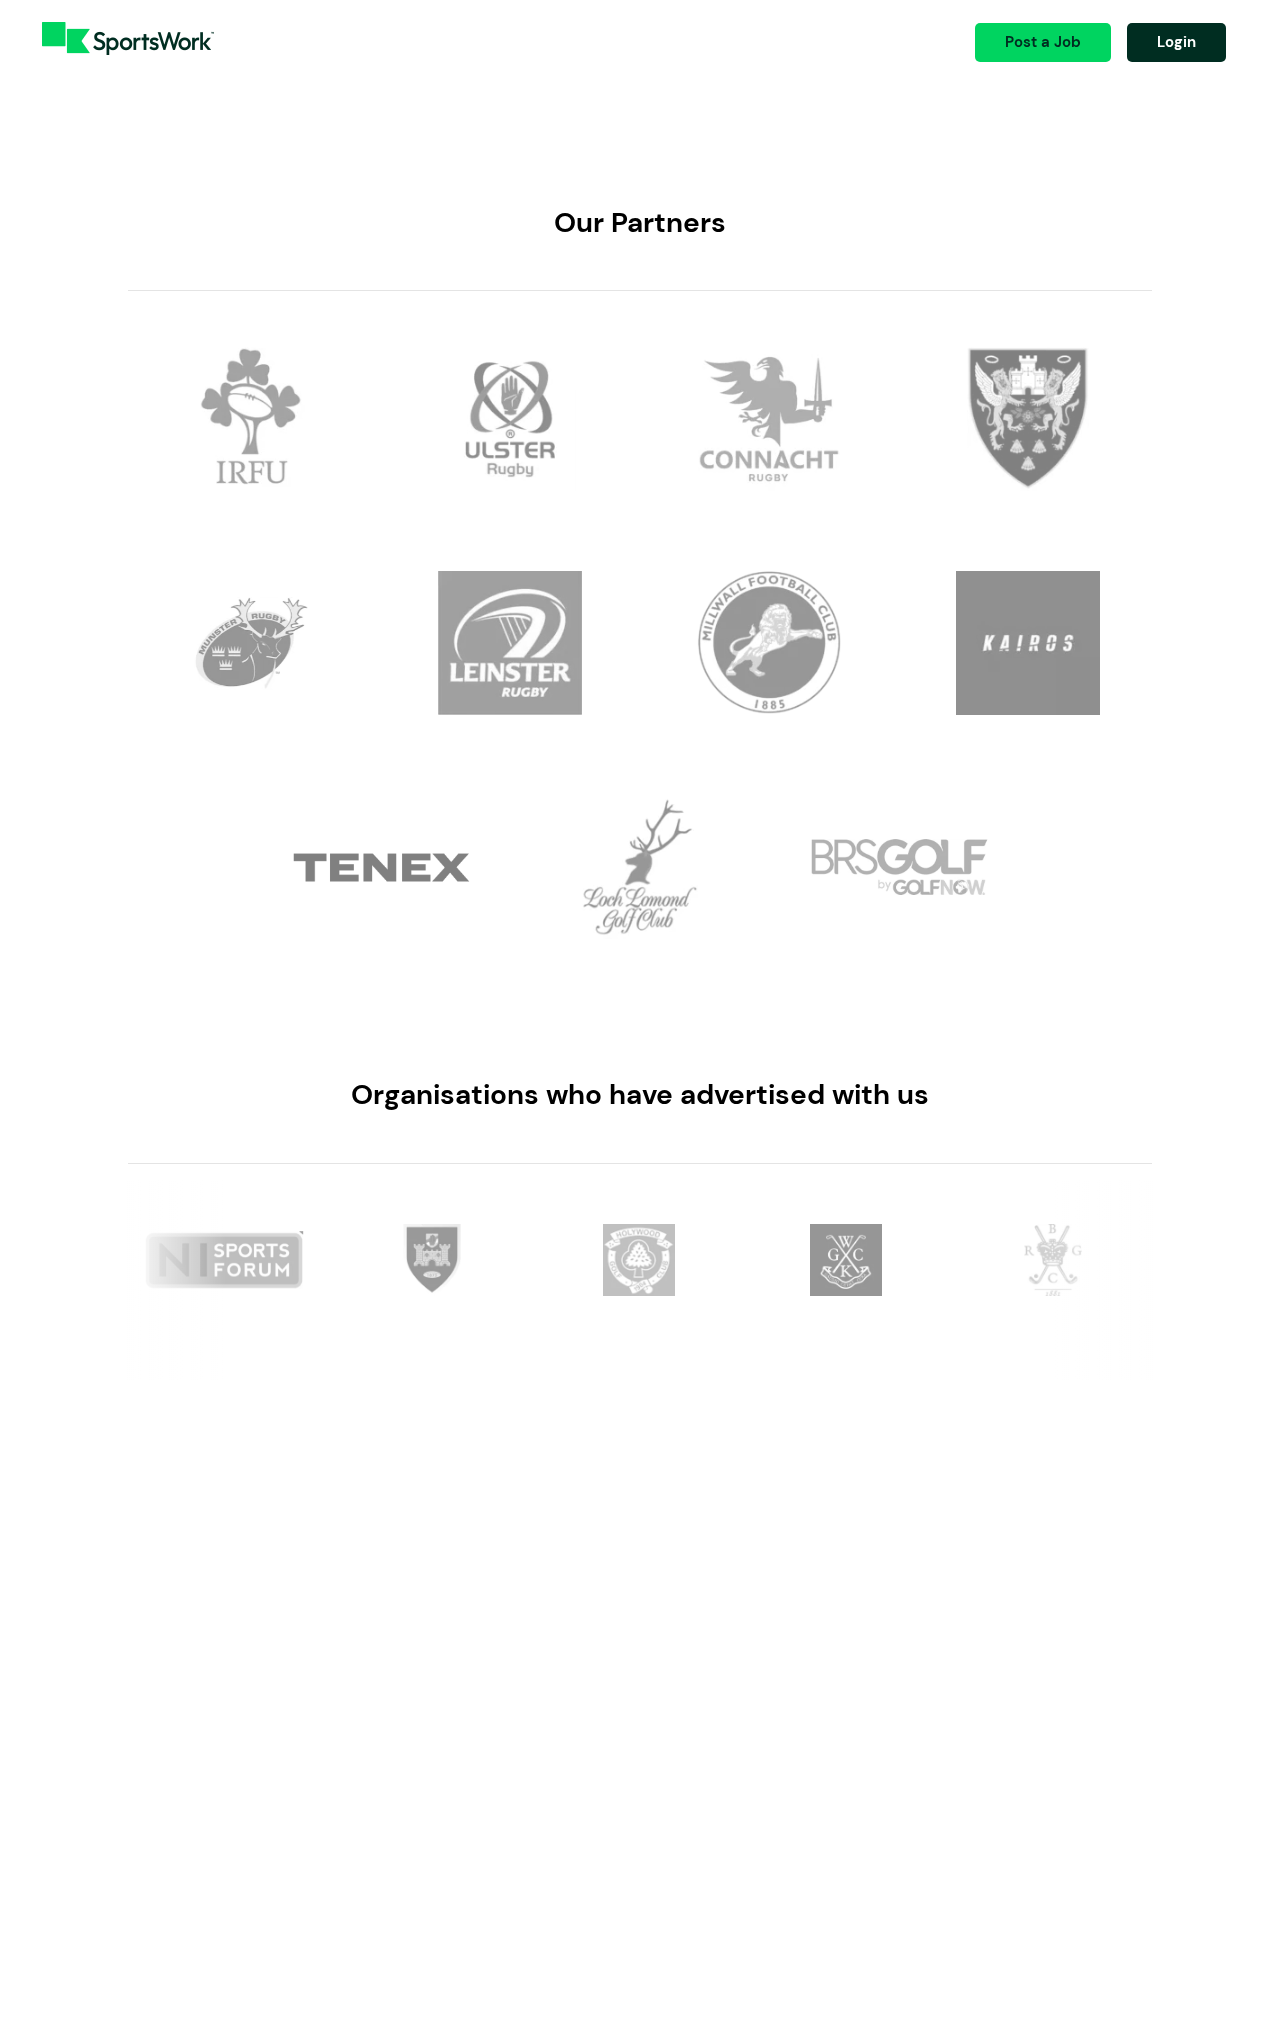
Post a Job (1043, 42)
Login (1176, 42)
